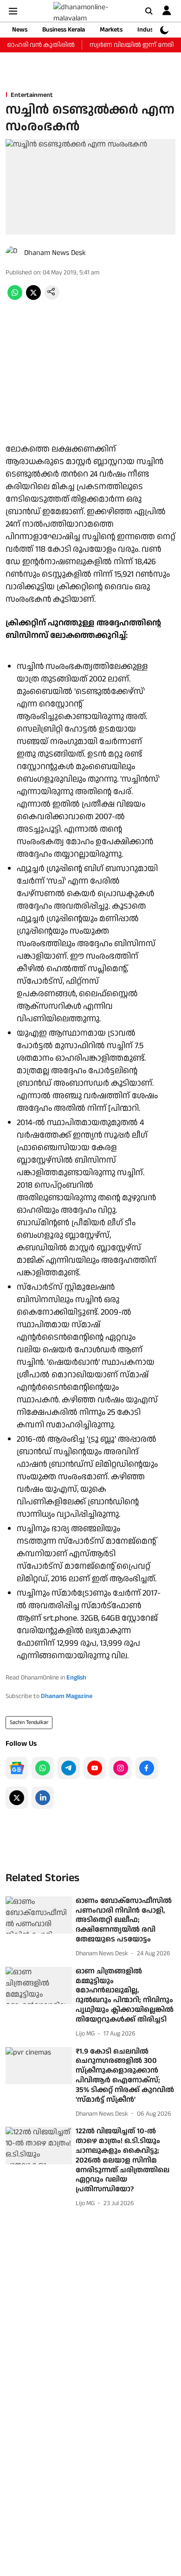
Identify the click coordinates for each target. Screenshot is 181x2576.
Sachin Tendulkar (29, 1722)
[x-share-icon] (33, 298)
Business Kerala (64, 30)
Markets (111, 30)
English (76, 1678)
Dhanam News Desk (55, 253)
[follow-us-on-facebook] (147, 1768)
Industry (149, 30)
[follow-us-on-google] (17, 1768)
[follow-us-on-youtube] (95, 1768)
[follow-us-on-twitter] (17, 1798)
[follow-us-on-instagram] (121, 1768)
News (20, 30)
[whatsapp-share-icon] (15, 298)
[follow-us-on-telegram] (69, 1768)
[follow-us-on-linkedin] (43, 1798)
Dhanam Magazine (67, 1696)
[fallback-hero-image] (39, 1915)
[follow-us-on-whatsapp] (43, 1768)
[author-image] (13, 253)
